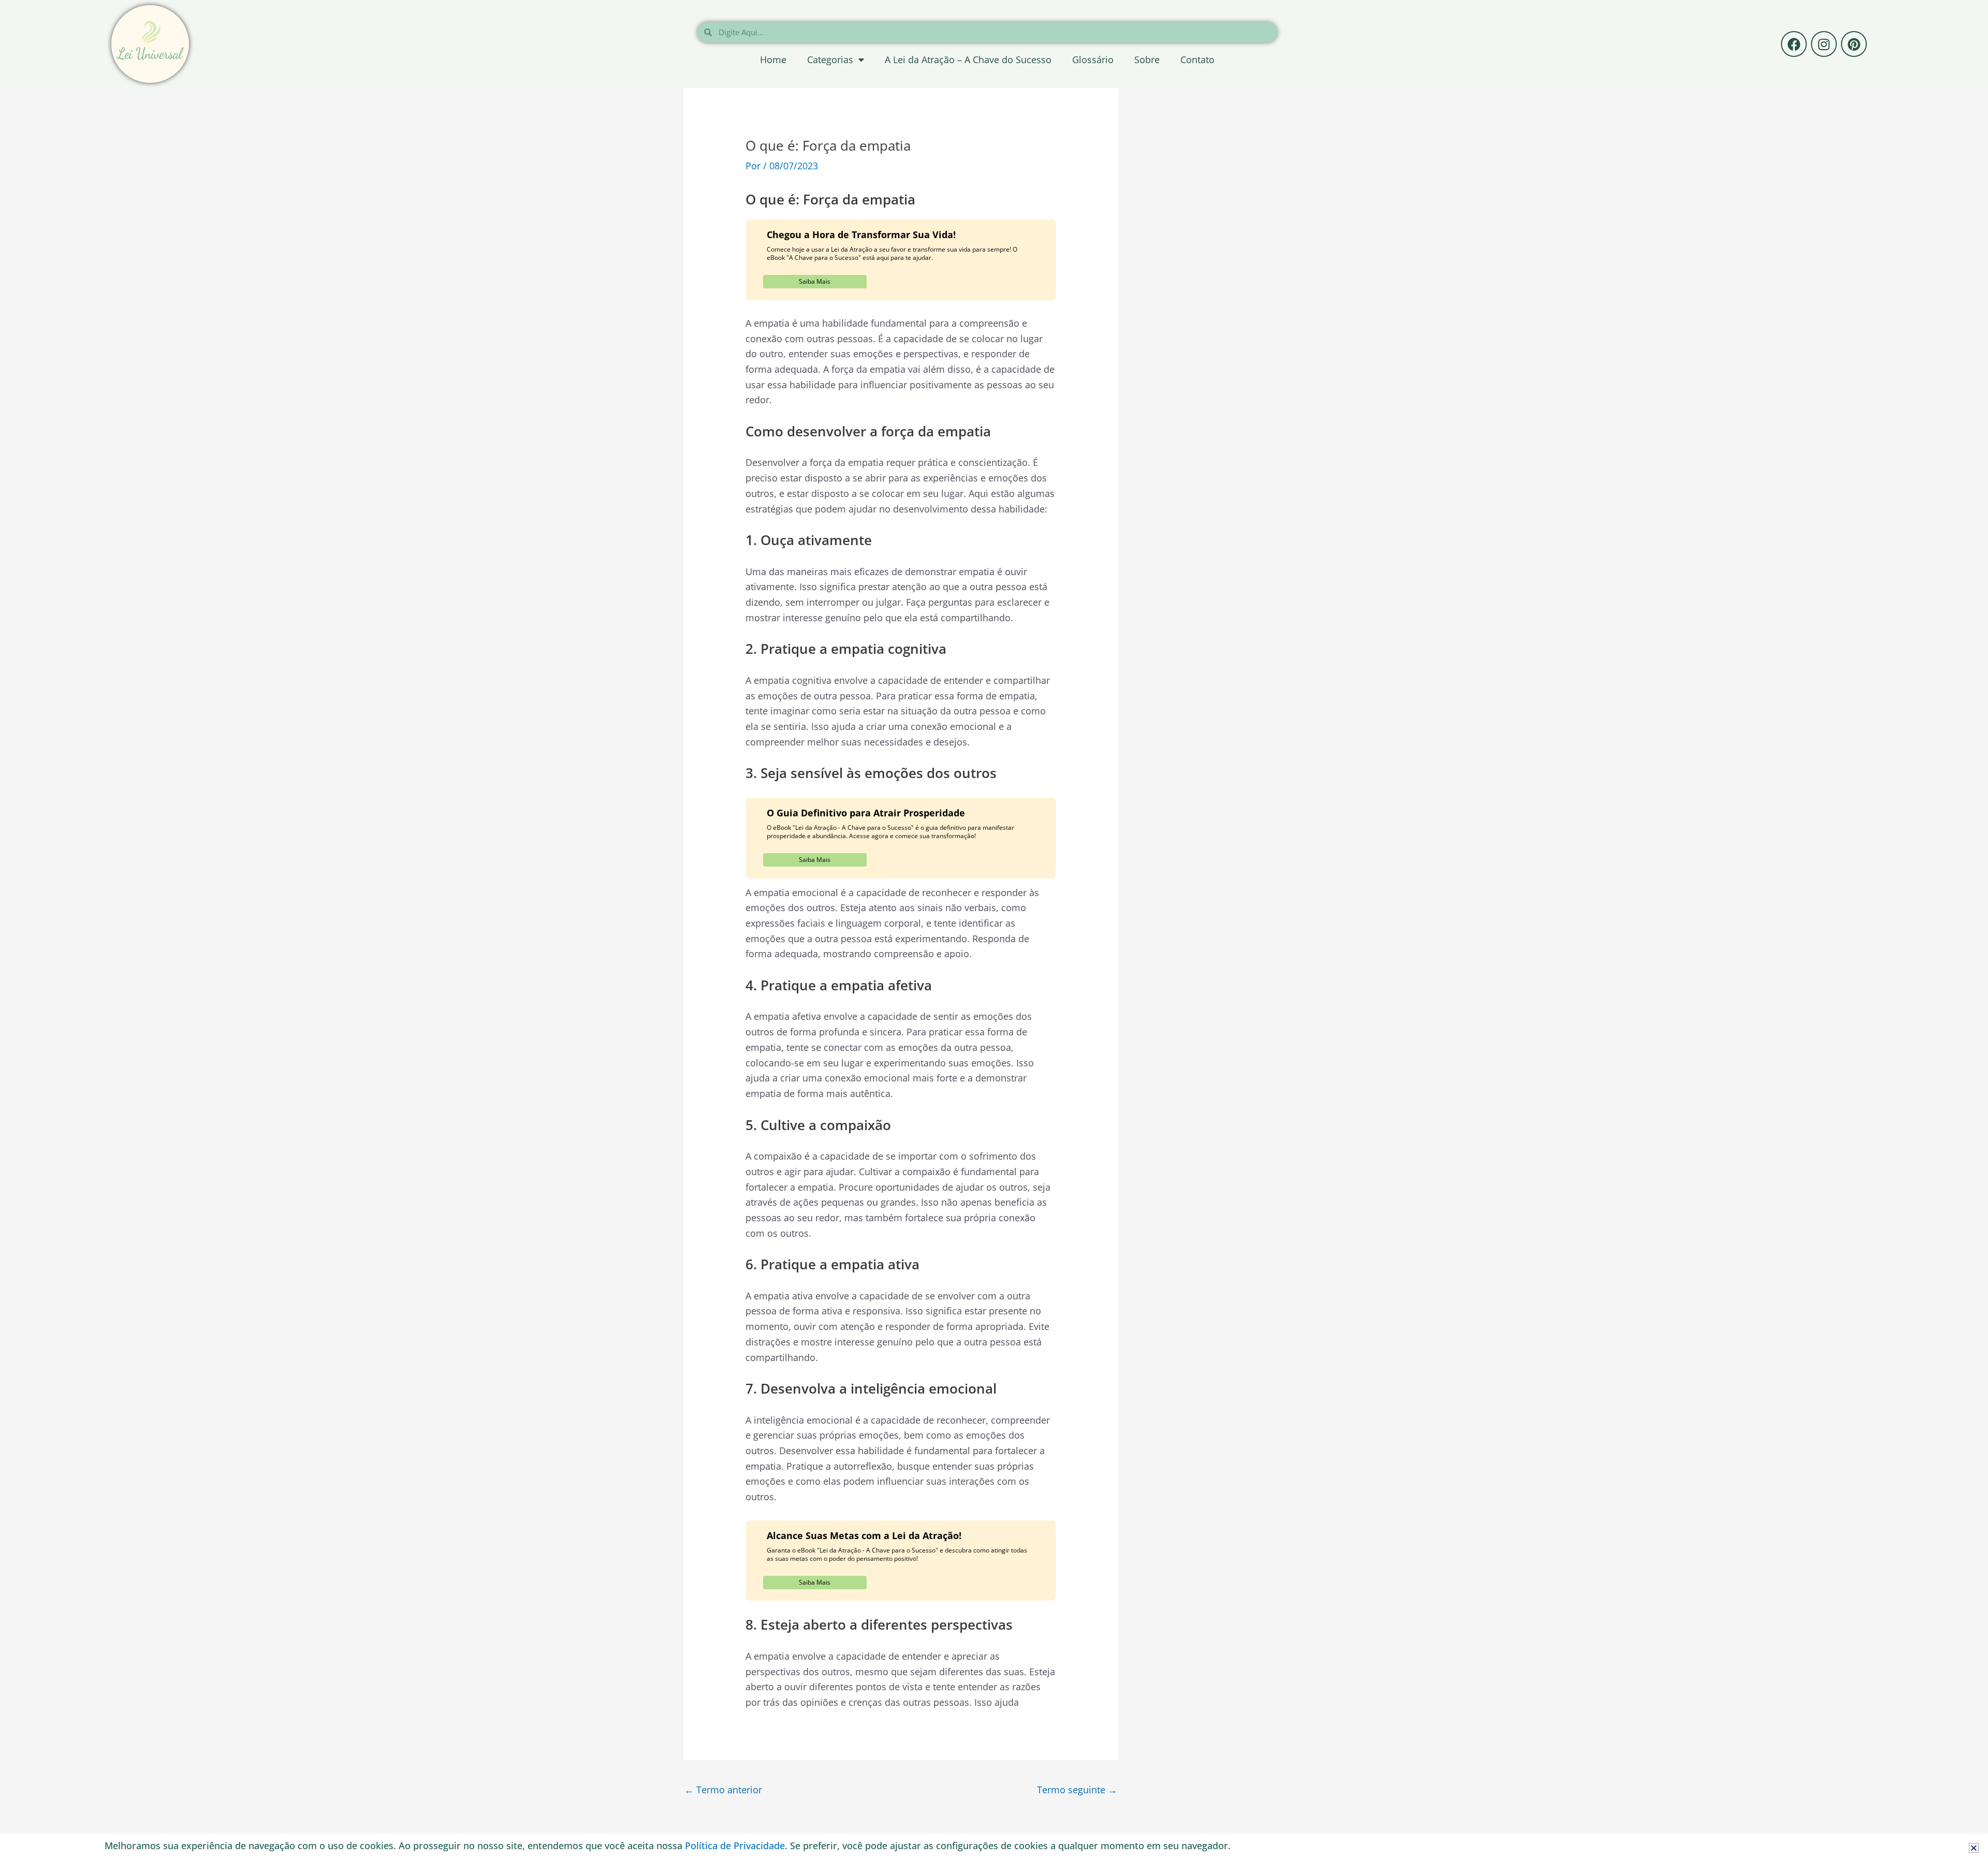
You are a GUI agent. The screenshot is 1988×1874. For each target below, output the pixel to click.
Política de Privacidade (735, 1846)
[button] (1974, 1848)
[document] (994, 937)
